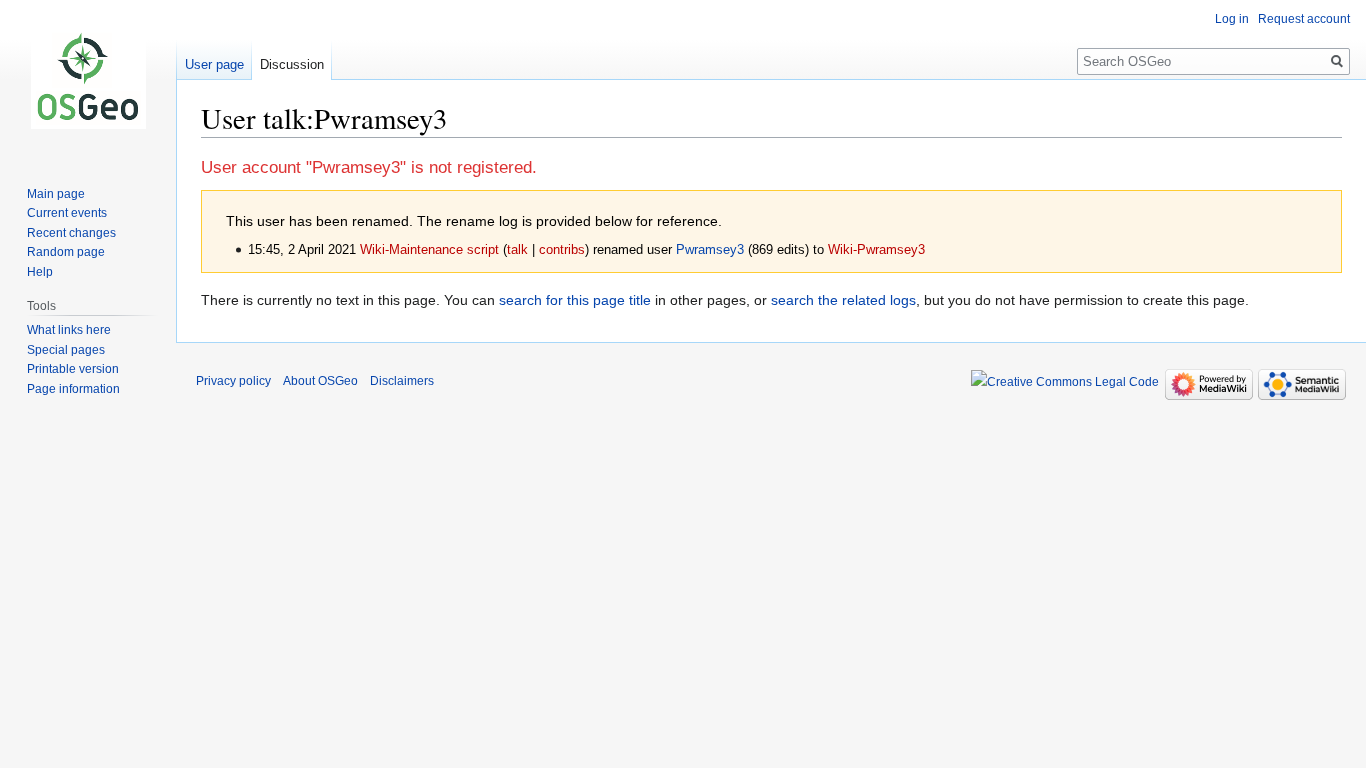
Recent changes (71, 233)
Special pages (66, 350)
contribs (562, 250)
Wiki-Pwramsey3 (876, 250)
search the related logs (843, 300)
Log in (1232, 19)
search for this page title (575, 300)
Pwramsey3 (710, 250)
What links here (69, 330)
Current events (67, 213)
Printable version (73, 369)
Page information (73, 389)
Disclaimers (402, 381)
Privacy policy (233, 381)
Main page (56, 194)
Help (40, 272)
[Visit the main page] (88, 80)
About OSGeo (320, 381)
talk (517, 250)
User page (214, 64)
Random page (66, 252)
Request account (1304, 19)
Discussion (292, 64)
